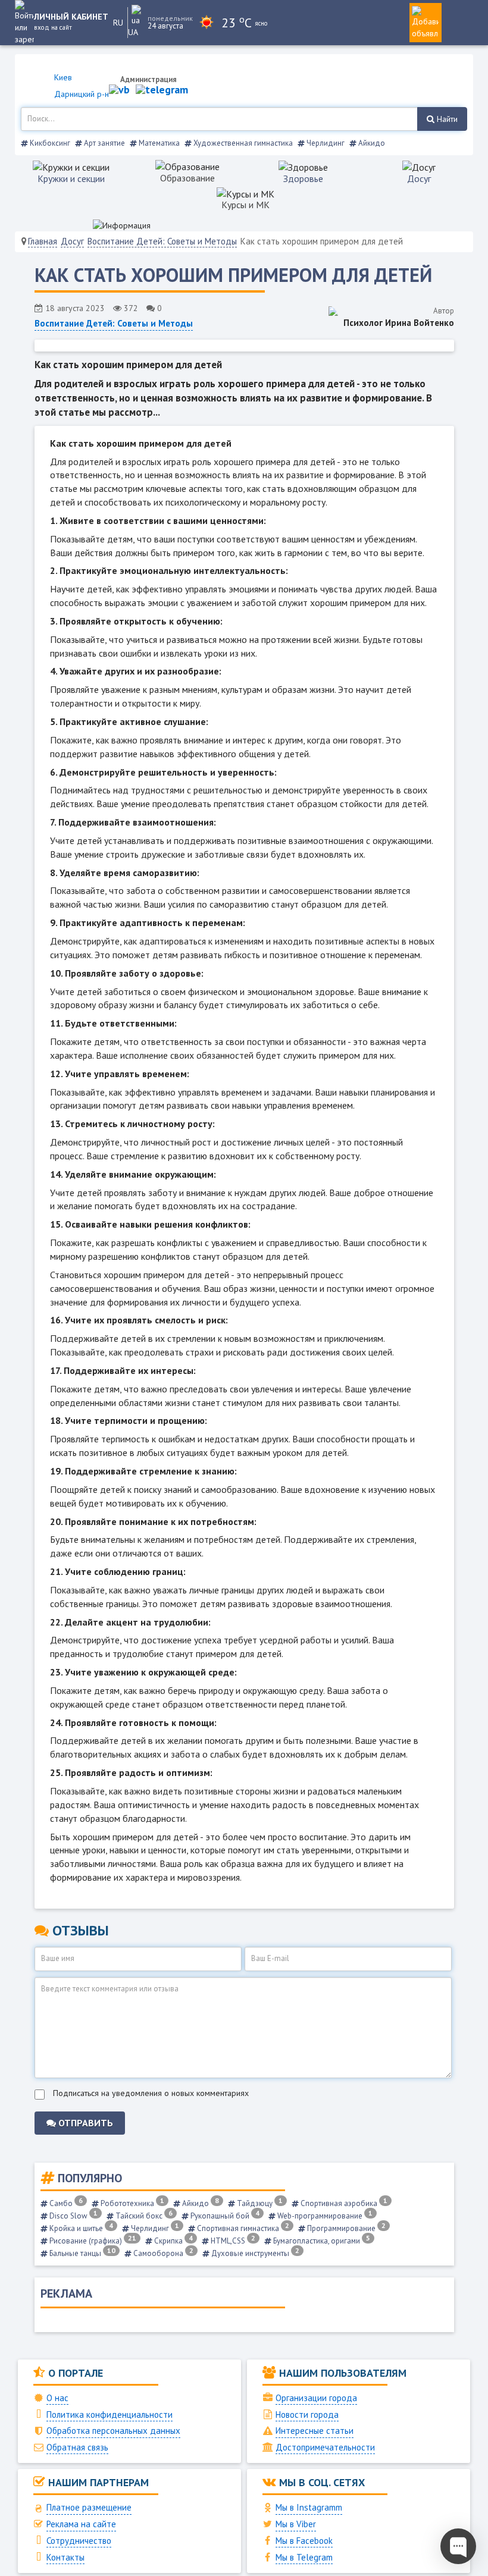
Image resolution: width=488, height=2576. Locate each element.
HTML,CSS (232, 2241)
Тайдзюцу (259, 2203)
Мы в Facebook (304, 2541)
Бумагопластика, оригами (321, 2241)
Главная (43, 241)
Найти (446, 119)
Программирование (345, 2228)
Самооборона (162, 2253)
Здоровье (303, 178)
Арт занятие (104, 143)
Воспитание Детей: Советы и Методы (162, 241)
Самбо (65, 2203)
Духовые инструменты (254, 2253)
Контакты (65, 2557)
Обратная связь (77, 2447)
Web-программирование (324, 2216)
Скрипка (173, 2241)
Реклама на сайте (81, 2524)
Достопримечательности (325, 2447)
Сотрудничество (79, 2541)
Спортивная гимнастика (242, 2228)
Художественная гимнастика (242, 143)
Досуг (419, 178)
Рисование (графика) (92, 2241)
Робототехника (132, 2203)
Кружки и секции (71, 178)
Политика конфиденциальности (110, 2415)
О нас (57, 2398)
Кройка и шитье (80, 2228)
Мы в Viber (296, 2524)
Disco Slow (73, 2216)
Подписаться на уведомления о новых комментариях (151, 2093)
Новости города (307, 2415)
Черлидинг (325, 143)
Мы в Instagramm (309, 2507)
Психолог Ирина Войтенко (399, 323)
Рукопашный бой (224, 2216)
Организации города (316, 2398)
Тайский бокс (143, 2216)
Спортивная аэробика (343, 2203)
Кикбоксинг (49, 143)
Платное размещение (89, 2507)
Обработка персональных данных (113, 2431)
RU (118, 23)
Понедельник (168, 18)
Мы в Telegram (304, 2557)
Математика (158, 143)
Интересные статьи (315, 2431)
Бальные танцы (82, 2253)
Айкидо (371, 143)
